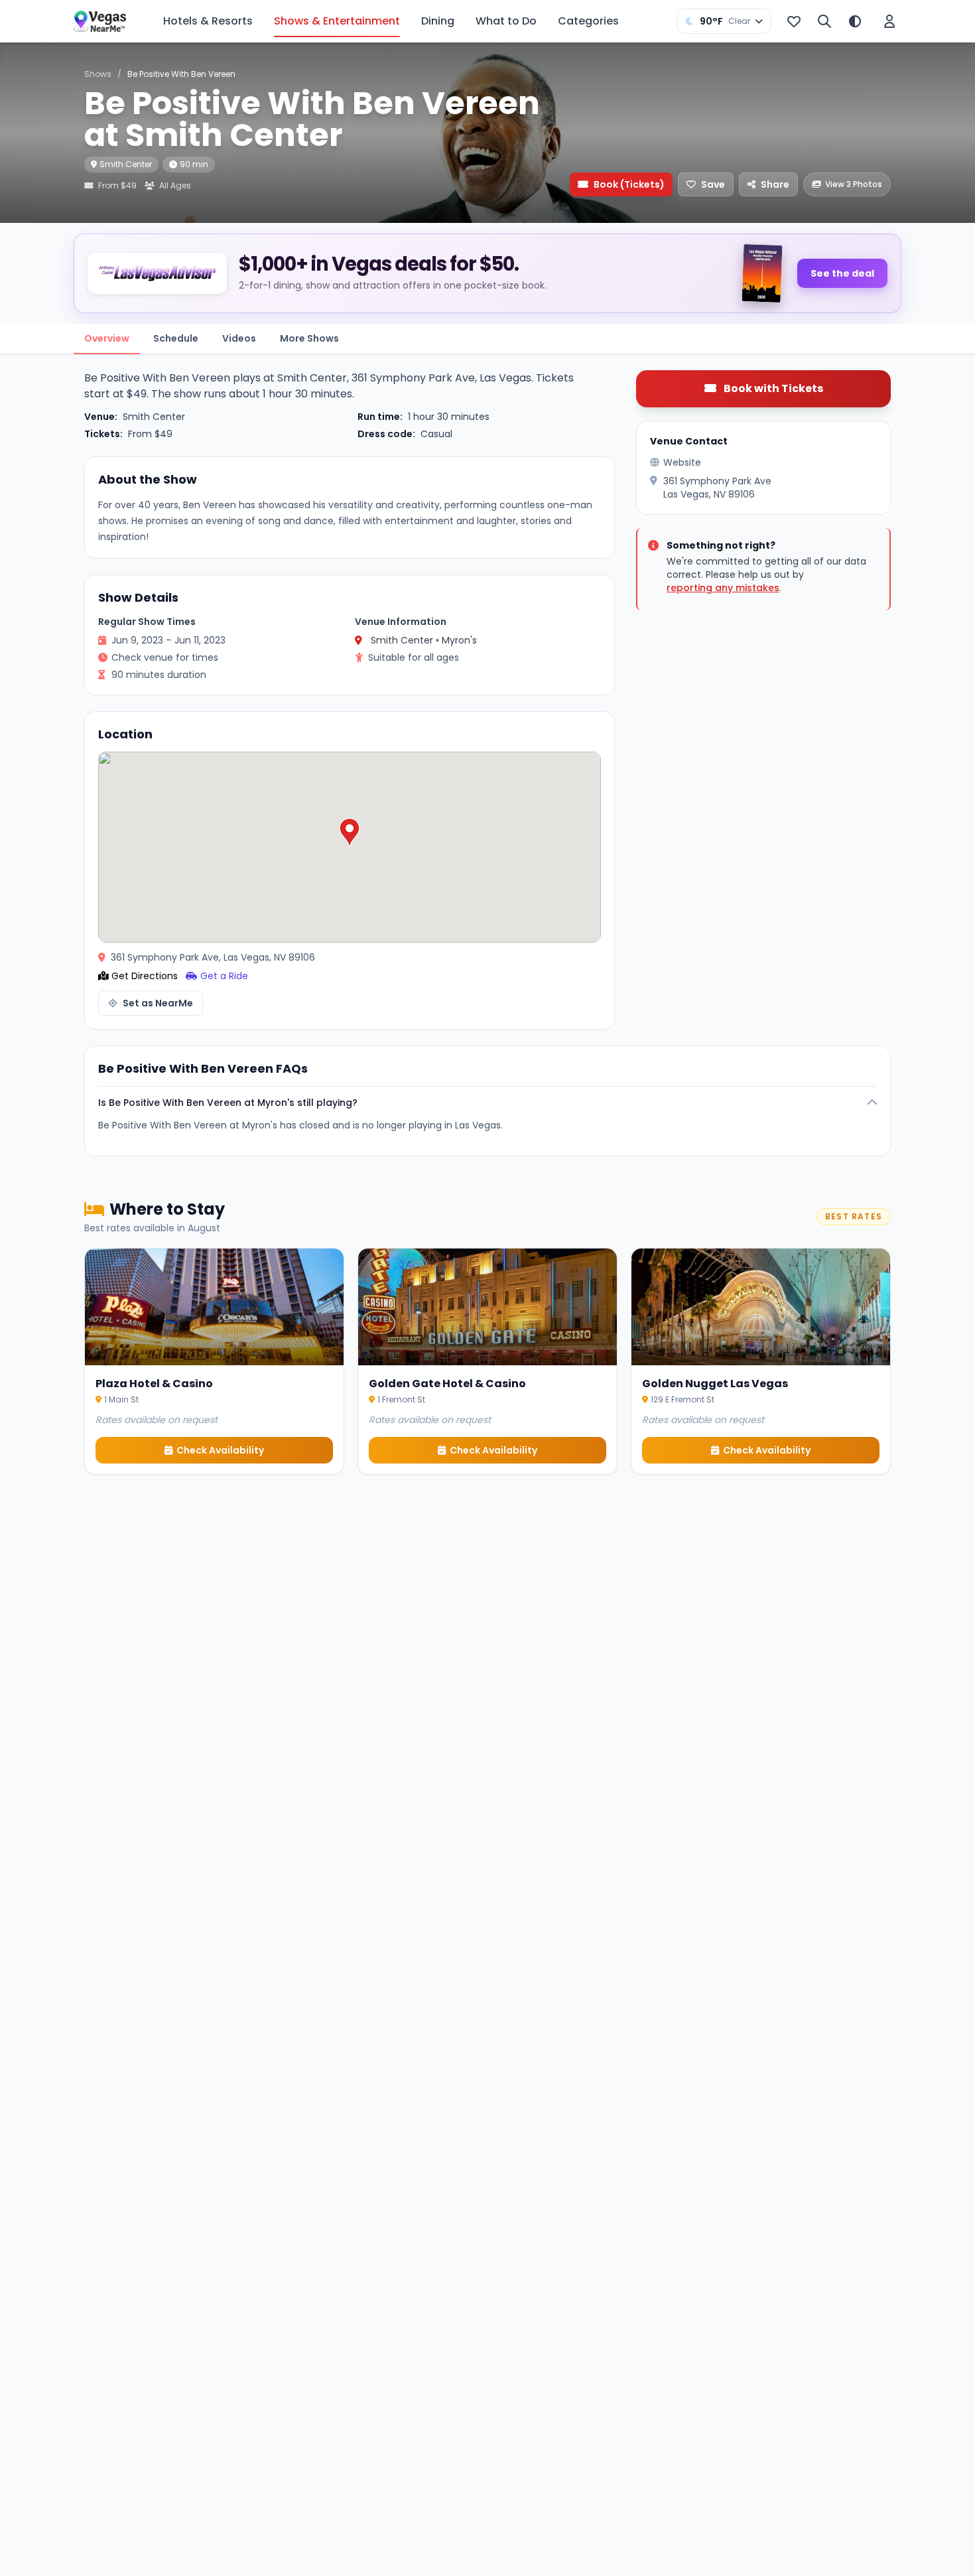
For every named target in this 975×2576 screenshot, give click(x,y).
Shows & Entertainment (337, 21)
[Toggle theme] (855, 21)
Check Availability (220, 1450)
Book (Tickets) (629, 184)
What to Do (506, 21)
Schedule (176, 338)
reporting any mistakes (723, 588)
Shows (98, 74)
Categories (588, 21)
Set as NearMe (158, 1003)
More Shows (309, 338)
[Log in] (889, 21)
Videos (239, 338)
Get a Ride (224, 976)
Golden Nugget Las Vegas (715, 1384)
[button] (350, 833)
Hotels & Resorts (208, 21)
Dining (438, 21)
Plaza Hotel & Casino (154, 1384)
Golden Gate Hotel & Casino (447, 1384)
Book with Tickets (772, 388)
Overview (107, 338)
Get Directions (145, 976)
